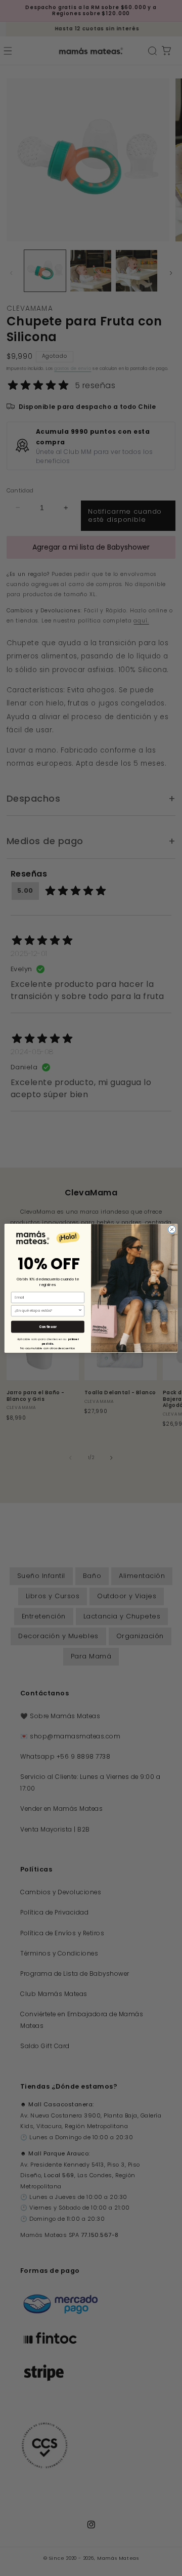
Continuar (48, 1327)
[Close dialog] (172, 1229)
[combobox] (46, 1311)
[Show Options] (80, 1311)
